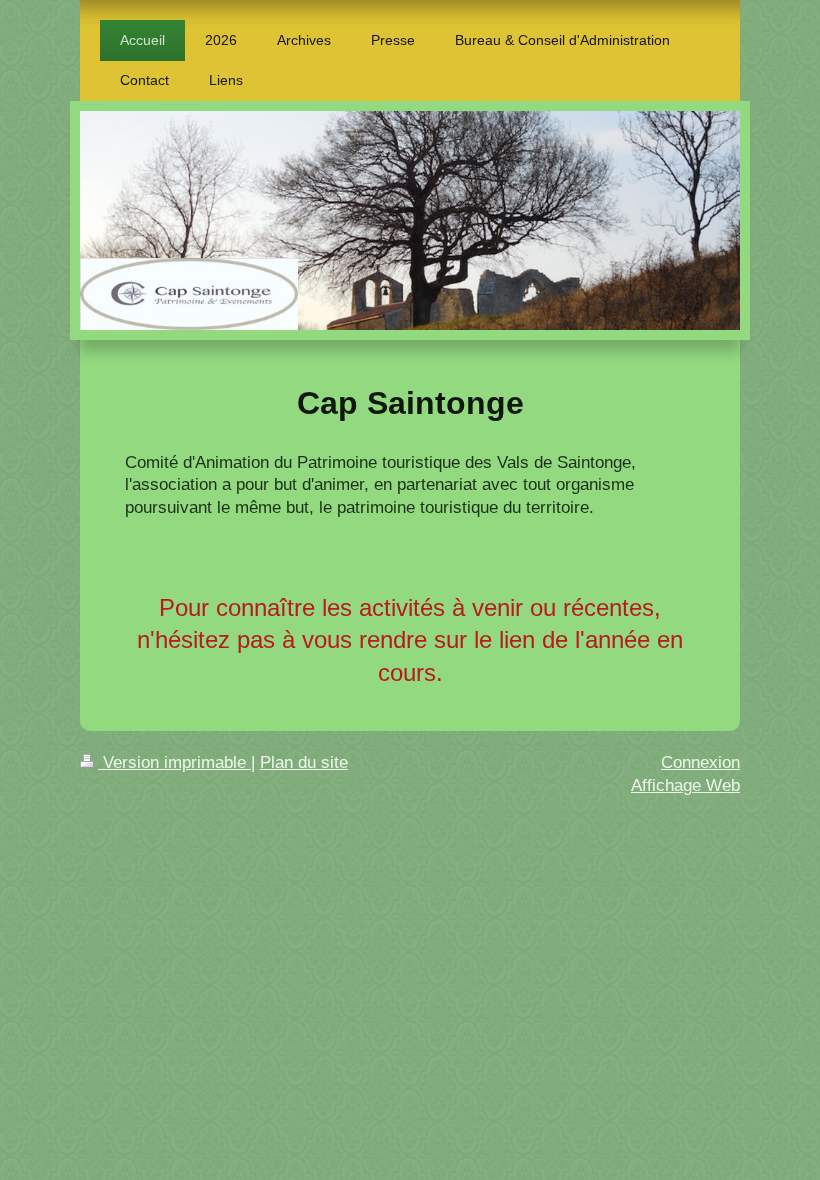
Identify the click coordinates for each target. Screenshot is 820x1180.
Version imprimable (174, 762)
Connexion (700, 762)
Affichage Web (685, 785)
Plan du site (304, 762)
